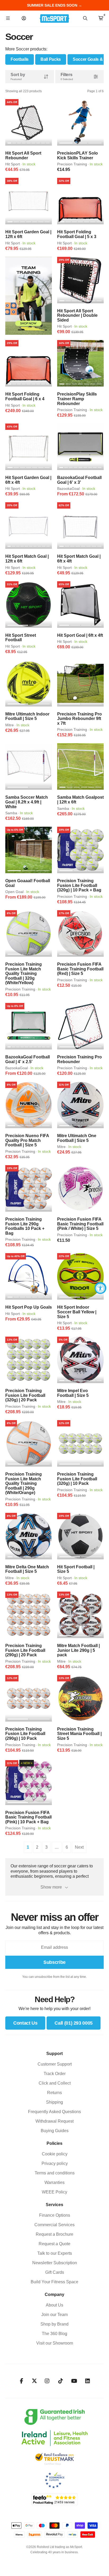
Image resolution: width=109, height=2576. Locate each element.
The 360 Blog (54, 2334)
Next (79, 1847)
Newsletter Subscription (55, 2263)
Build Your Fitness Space (54, 2282)
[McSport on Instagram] (47, 2381)
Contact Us (25, 2023)
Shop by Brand (54, 2324)
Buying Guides (55, 2131)
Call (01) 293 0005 (74, 2023)
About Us (54, 2305)
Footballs (20, 59)
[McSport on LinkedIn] (88, 2381)
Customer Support (55, 2064)
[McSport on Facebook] (22, 2381)
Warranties (54, 2182)
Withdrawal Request (54, 2121)
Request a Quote (54, 2244)
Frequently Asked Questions (54, 2112)
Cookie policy (55, 2154)
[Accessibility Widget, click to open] (100, 1288)
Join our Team (54, 2315)
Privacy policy (55, 2163)
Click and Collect (55, 2083)
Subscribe (54, 1962)
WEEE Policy (54, 2192)
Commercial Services (54, 2225)
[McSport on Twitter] (34, 2381)
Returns (54, 2093)
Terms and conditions (55, 2173)
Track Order (55, 2074)
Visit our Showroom (55, 2343)
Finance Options (55, 2215)
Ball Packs (51, 59)
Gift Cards (55, 2272)
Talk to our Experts (55, 2253)
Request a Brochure (54, 2234)
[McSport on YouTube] (74, 2381)
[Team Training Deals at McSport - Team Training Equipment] (29, 296)
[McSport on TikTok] (61, 2381)
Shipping (54, 2102)
